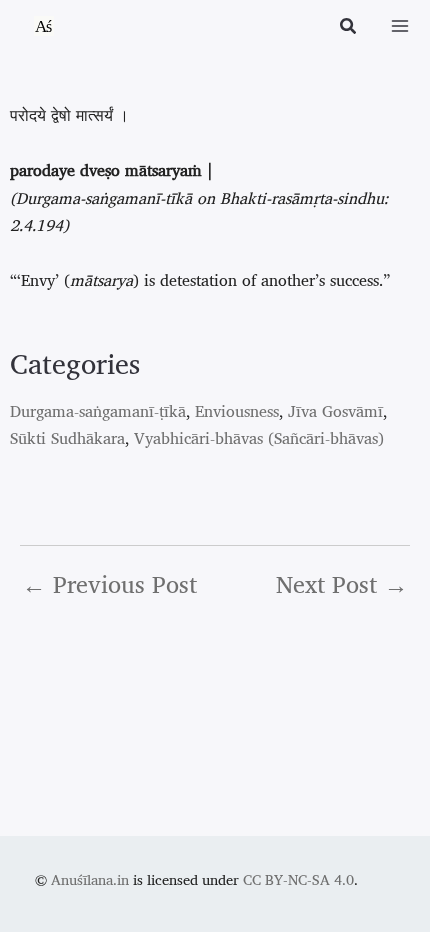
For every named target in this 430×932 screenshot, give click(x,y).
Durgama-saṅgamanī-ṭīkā (98, 411)
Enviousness (237, 411)
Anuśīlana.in (90, 879)
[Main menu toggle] (400, 26)
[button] (349, 28)
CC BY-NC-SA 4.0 (298, 879)
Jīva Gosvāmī (335, 411)
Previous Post (109, 584)
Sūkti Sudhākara (67, 438)
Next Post (342, 584)
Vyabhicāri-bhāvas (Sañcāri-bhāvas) (259, 438)
